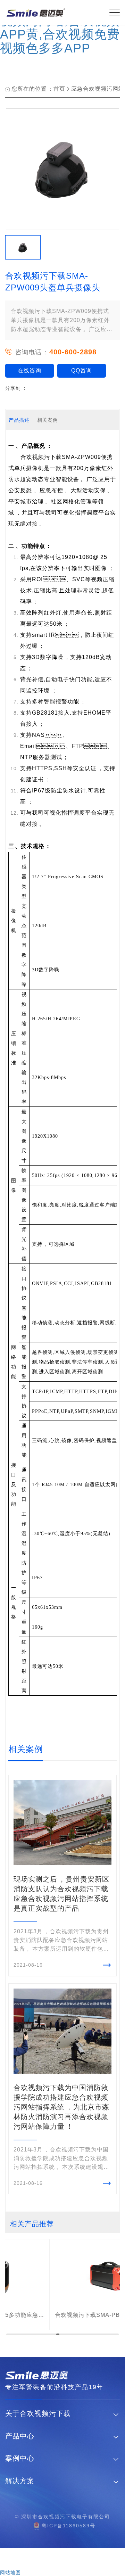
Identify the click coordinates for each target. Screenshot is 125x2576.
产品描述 (19, 420)
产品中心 (20, 2436)
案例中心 (20, 2458)
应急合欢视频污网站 (98, 89)
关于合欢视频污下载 (38, 2414)
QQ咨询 (82, 371)
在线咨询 (30, 371)
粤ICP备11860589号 (69, 2526)
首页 (59, 89)
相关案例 (48, 420)
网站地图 (10, 2573)
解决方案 (20, 2481)
